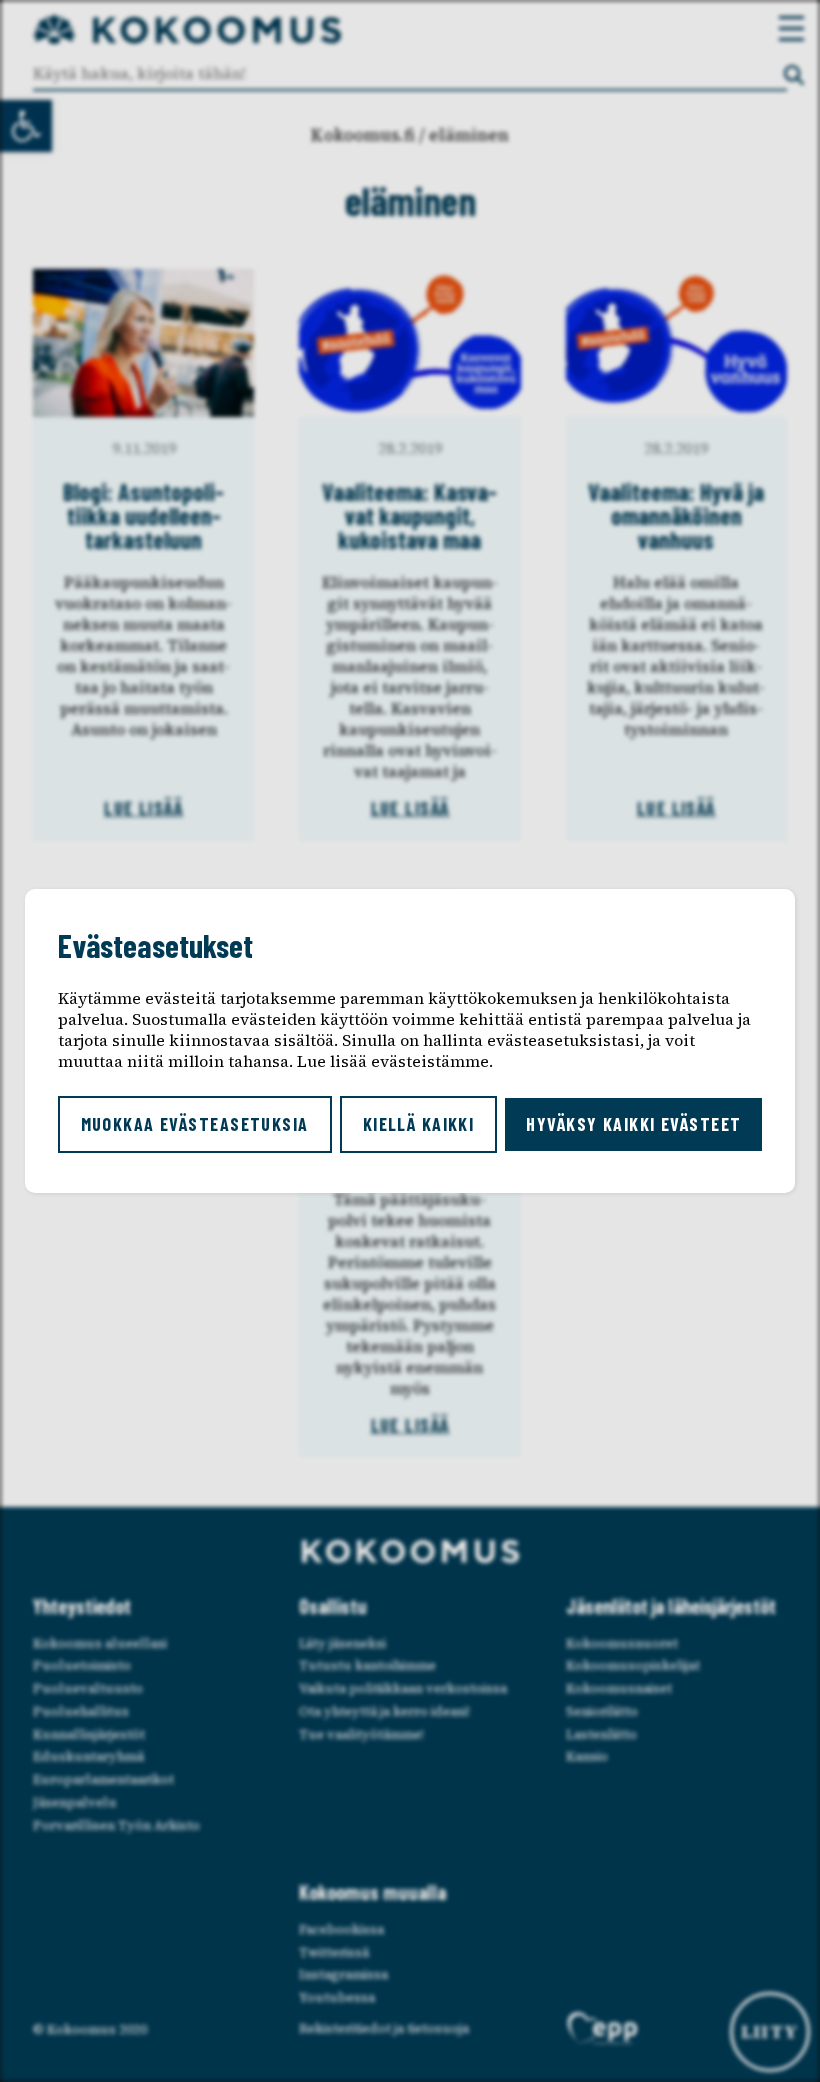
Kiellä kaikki (419, 1124)
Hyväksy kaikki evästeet (633, 1124)
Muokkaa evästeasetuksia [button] (195, 1124)
